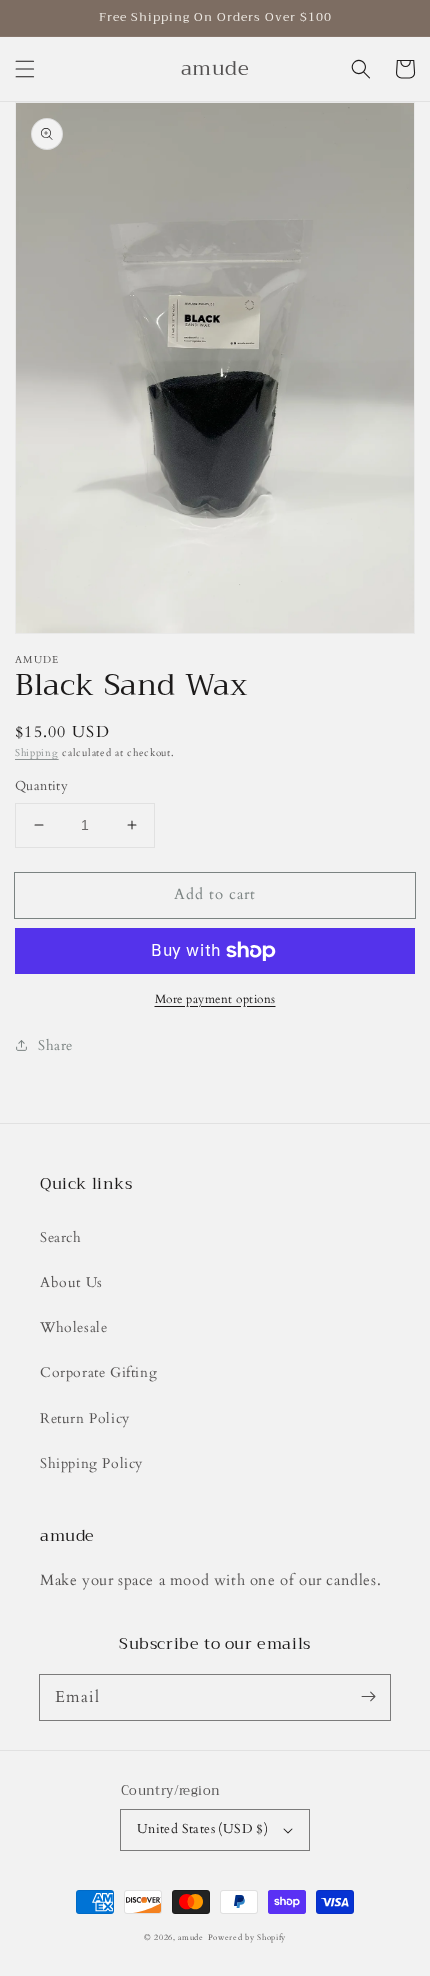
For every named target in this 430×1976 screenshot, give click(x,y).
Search (61, 1237)
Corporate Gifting (98, 1372)
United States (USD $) (202, 1829)
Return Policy (85, 1418)
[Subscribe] (368, 1697)
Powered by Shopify (247, 1937)
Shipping (37, 753)
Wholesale (73, 1327)
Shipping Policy (91, 1463)
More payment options (215, 999)
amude (191, 1937)
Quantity (41, 786)
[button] (25, 69)
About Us (71, 1282)
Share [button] (55, 1045)
